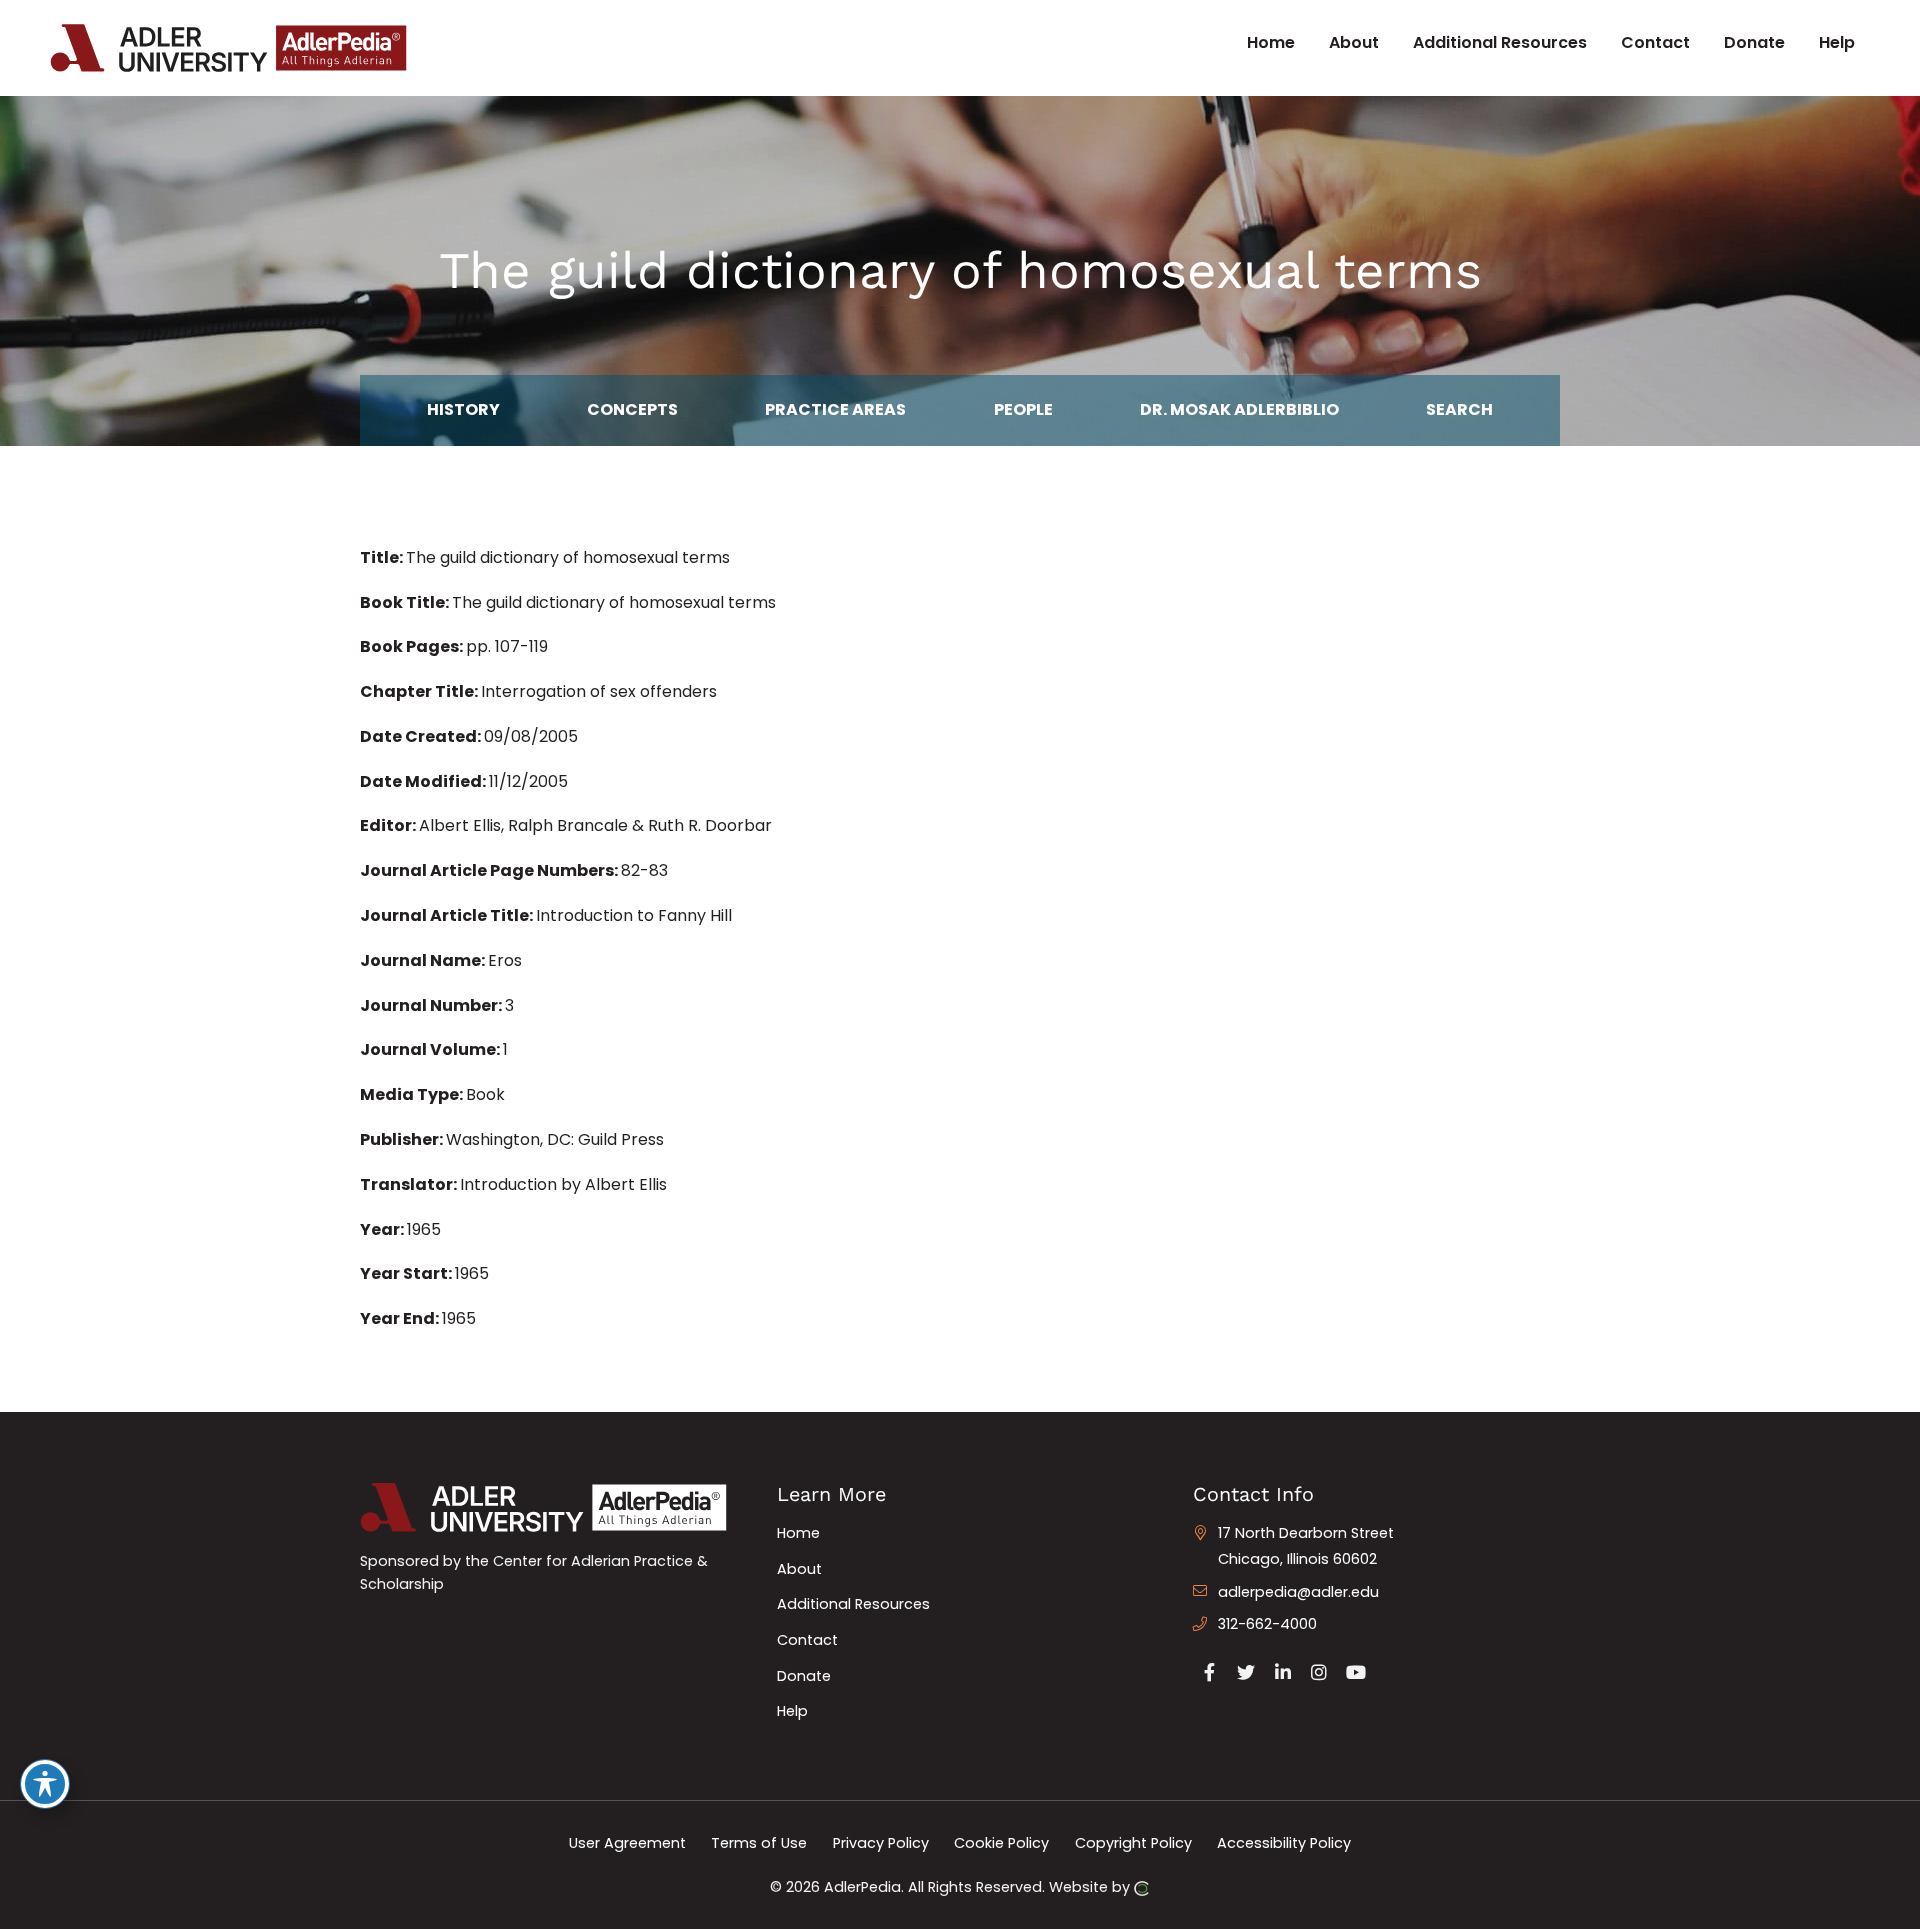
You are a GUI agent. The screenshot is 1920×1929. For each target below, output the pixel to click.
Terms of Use (759, 1843)
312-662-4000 (1267, 1624)
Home (798, 1533)
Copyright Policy (1133, 1843)
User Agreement (627, 1843)
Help (792, 1711)
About (799, 1569)
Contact (807, 1640)
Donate (804, 1676)
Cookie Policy (1001, 1843)
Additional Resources (853, 1604)
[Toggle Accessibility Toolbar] (45, 1784)
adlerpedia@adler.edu (1298, 1592)
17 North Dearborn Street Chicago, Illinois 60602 (1306, 1546)
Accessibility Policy (1284, 1843)
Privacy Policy (881, 1843)
